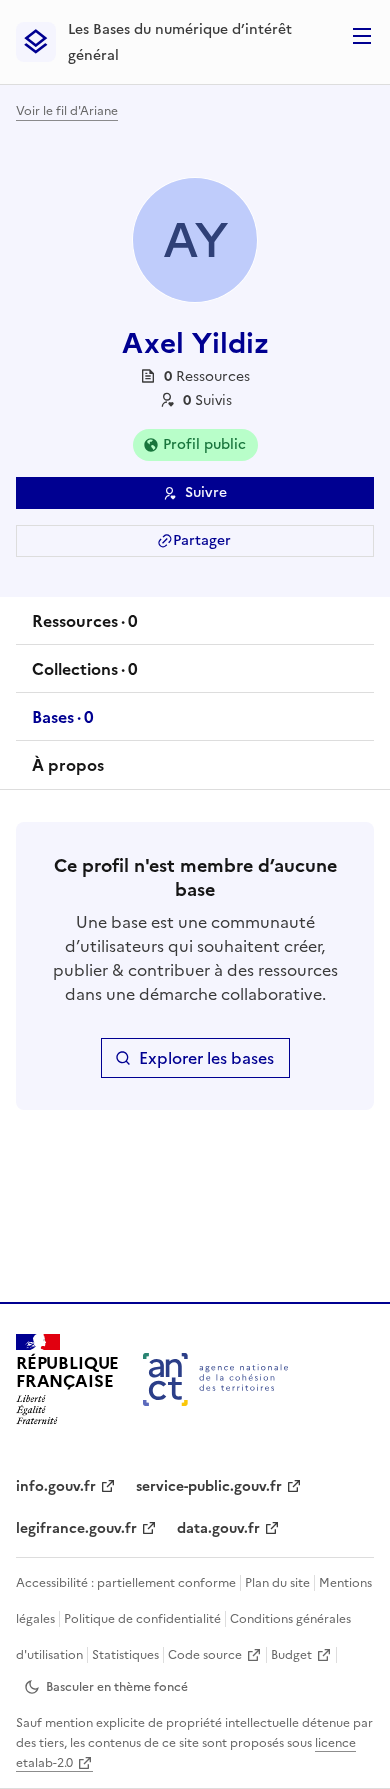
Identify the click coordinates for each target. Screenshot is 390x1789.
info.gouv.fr (56, 1486)
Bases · (62, 723)
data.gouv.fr (218, 1528)
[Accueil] (215, 1379)
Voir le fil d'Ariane (67, 111)
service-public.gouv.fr (209, 1486)
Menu (362, 36)
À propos (68, 765)
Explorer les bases (206, 1058)
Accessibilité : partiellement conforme (126, 1583)
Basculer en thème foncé (117, 1687)
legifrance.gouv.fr (76, 1528)
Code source (205, 1655)
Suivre (206, 492)
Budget (291, 1655)
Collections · (84, 675)
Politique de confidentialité (142, 1619)
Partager (202, 540)
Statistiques (125, 1655)
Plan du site (277, 1583)
